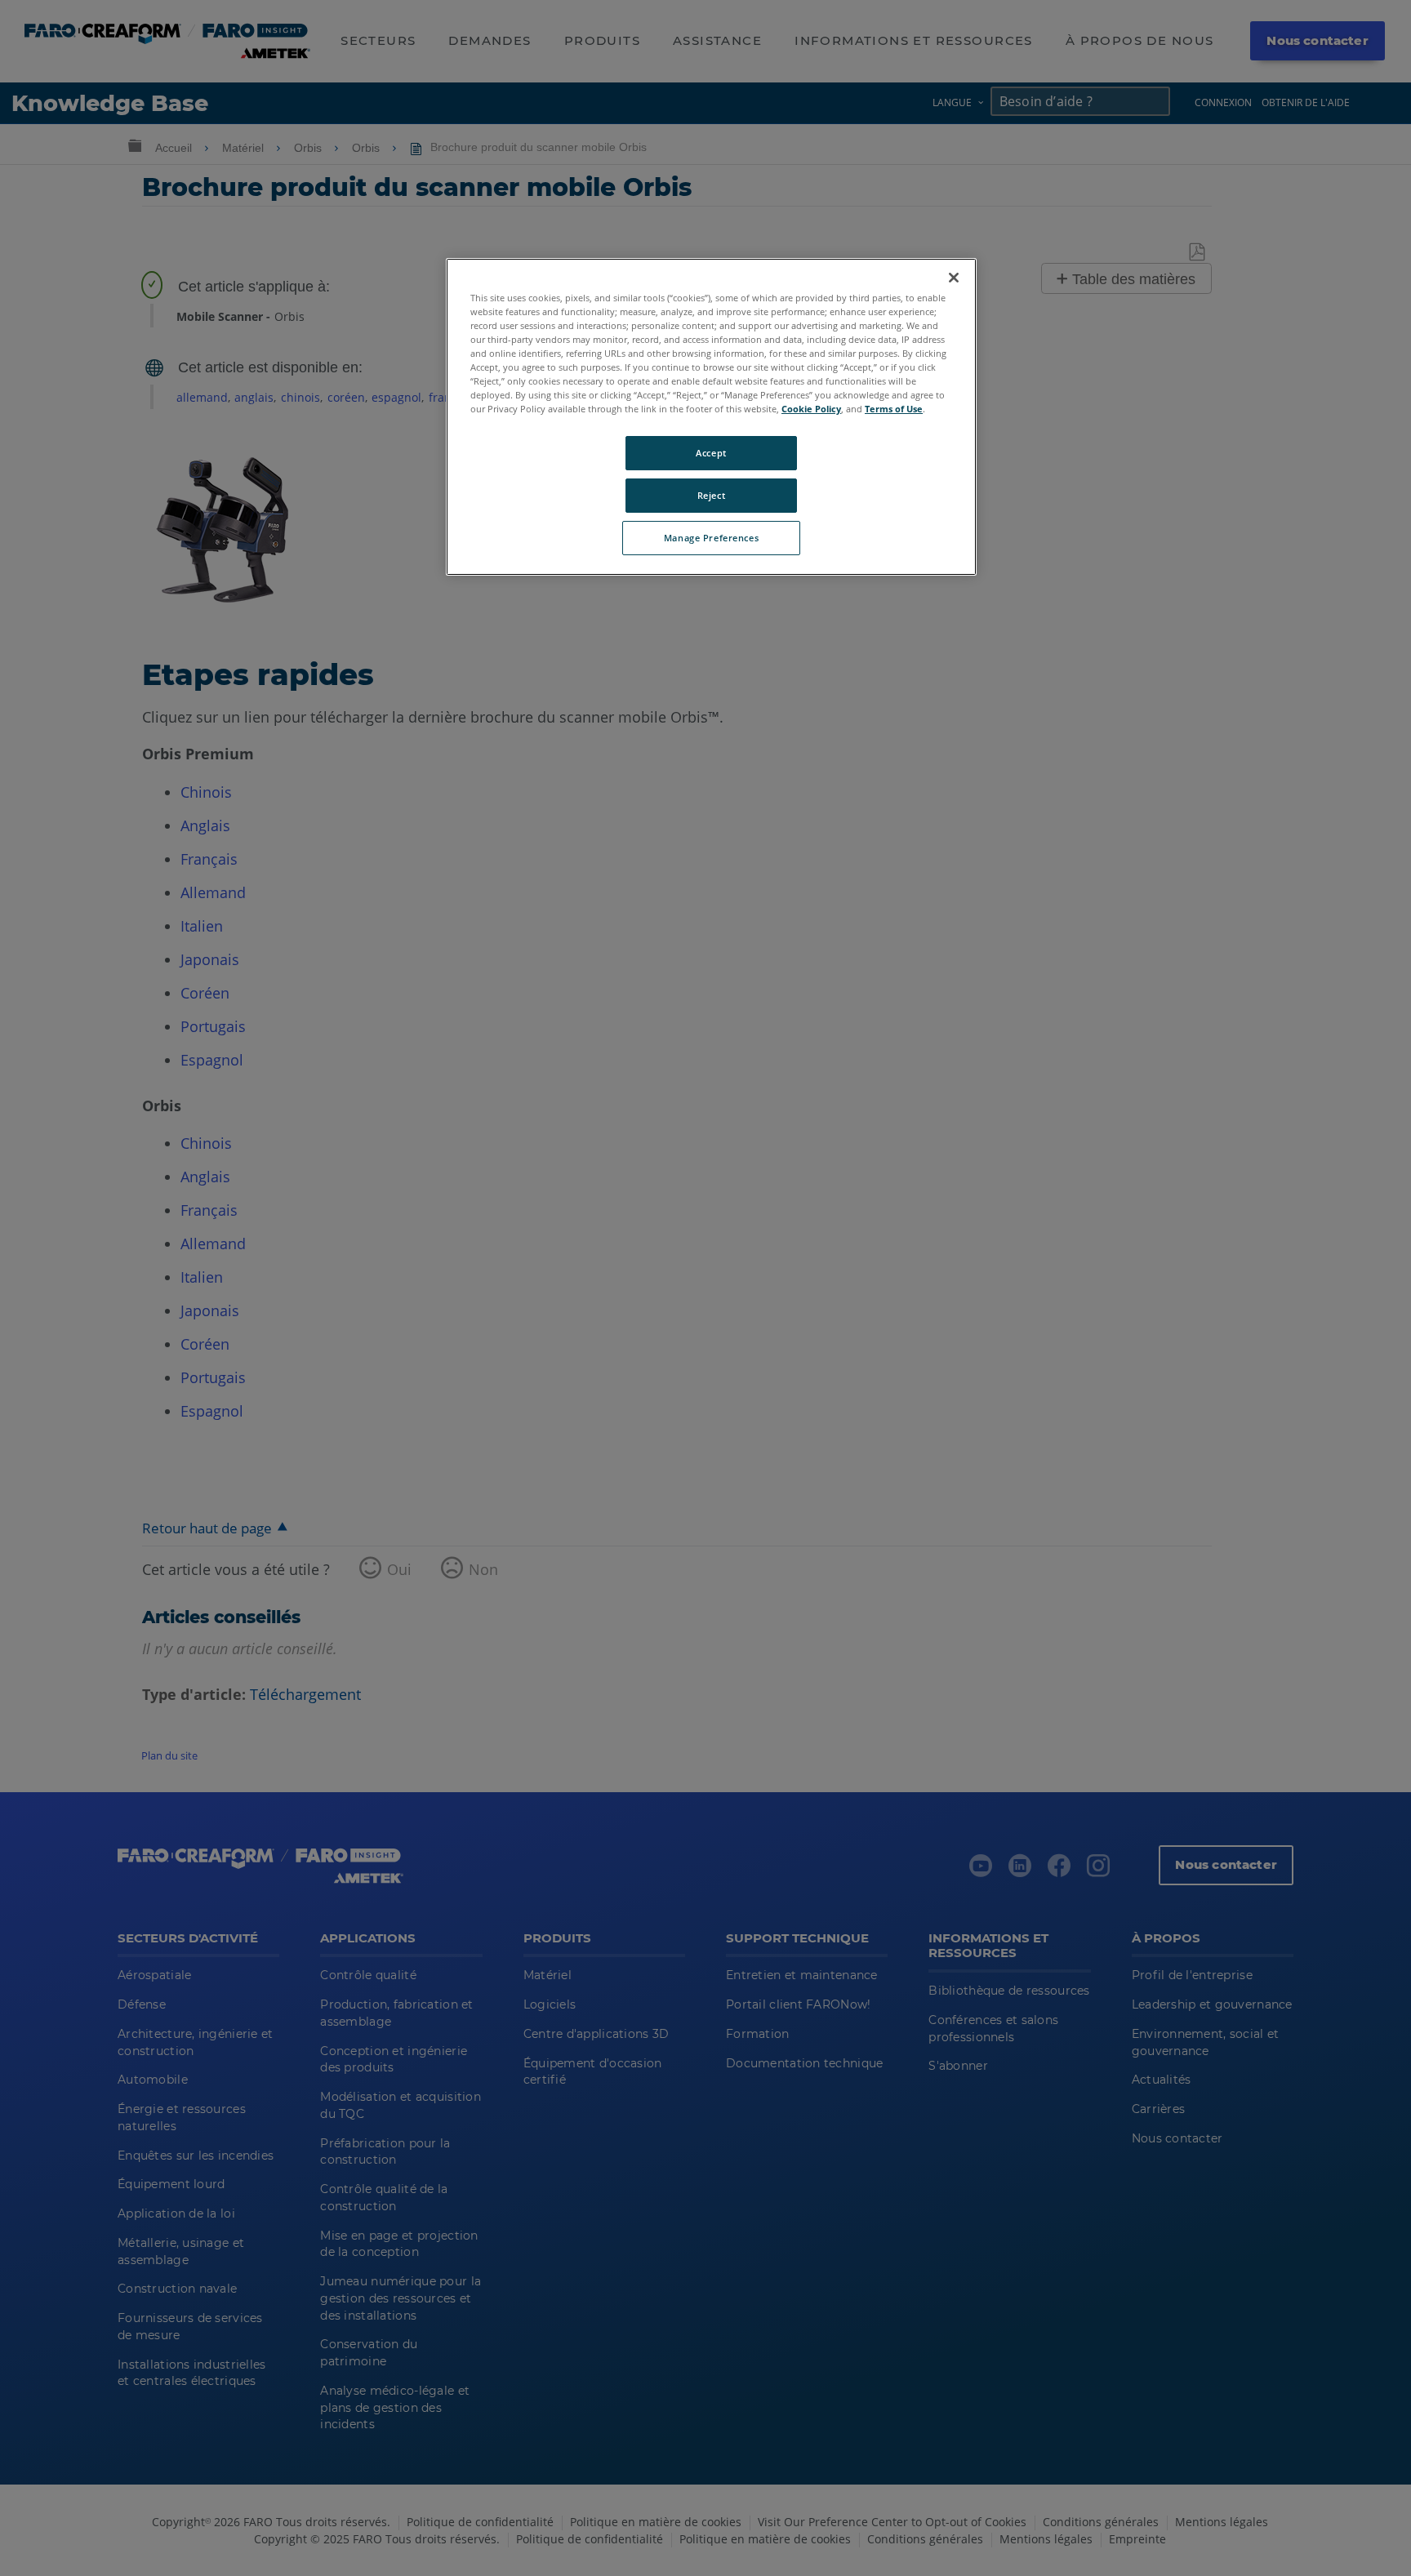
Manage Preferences (711, 538)
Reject (711, 495)
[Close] (954, 278)
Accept (711, 453)
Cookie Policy (811, 409)
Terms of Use (894, 409)
